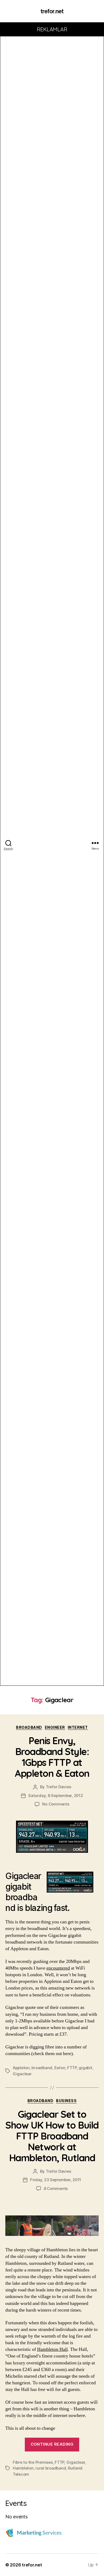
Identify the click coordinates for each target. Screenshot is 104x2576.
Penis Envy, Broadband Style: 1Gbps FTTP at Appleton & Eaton (52, 1757)
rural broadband (51, 2468)
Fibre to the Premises (33, 2462)
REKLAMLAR (52, 29)
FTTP (72, 2068)
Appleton (21, 2068)
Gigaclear (22, 2074)
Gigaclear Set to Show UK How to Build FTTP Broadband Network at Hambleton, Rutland (52, 2136)
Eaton (60, 2068)
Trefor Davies (59, 1787)
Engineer (55, 1727)
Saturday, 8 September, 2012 (55, 1796)
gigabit (85, 2068)
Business (66, 2101)
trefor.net (52, 11)
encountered (58, 1968)
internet (78, 1727)
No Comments (56, 1804)
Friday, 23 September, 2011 (56, 2180)
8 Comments (56, 2188)
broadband (29, 1727)
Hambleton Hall (52, 2349)
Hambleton (23, 2468)
